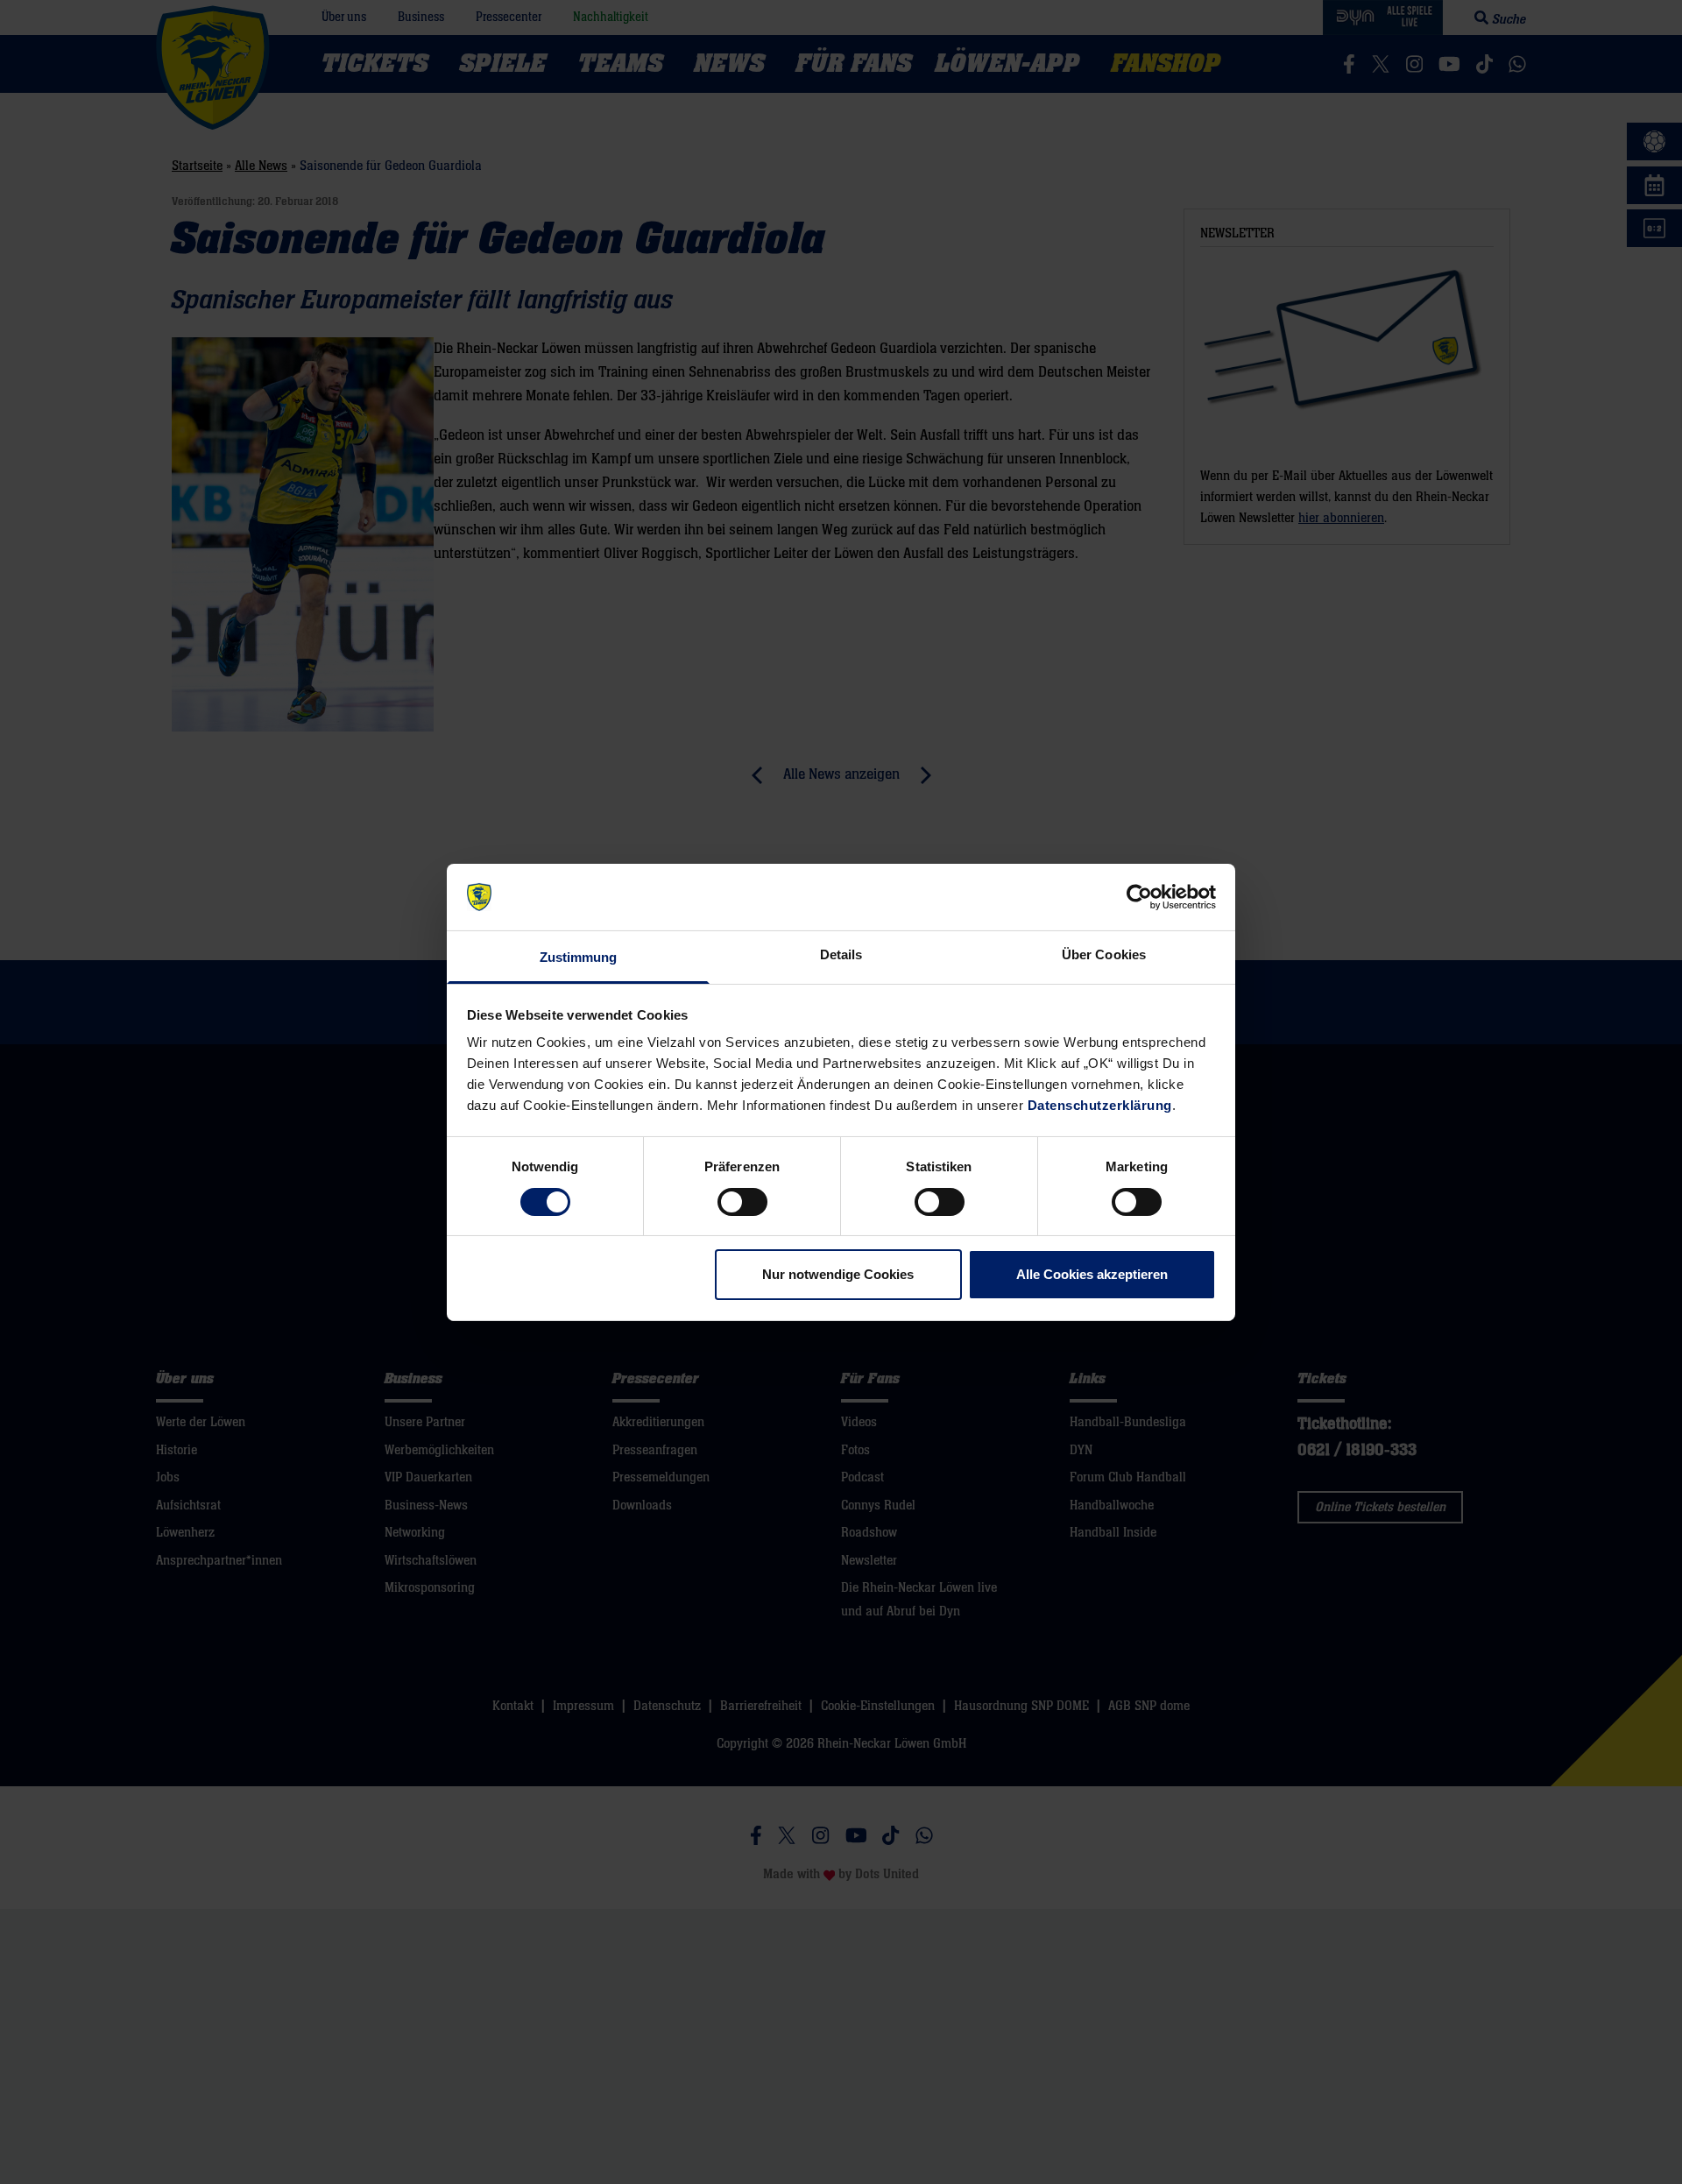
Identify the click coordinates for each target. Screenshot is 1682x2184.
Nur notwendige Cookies (838, 1274)
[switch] (742, 1202)
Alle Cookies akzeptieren (1092, 1274)
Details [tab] (841, 954)
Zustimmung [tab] (579, 957)
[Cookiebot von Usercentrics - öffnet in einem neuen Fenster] (1139, 897)
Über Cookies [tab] (1104, 954)
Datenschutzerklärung (1100, 1105)
